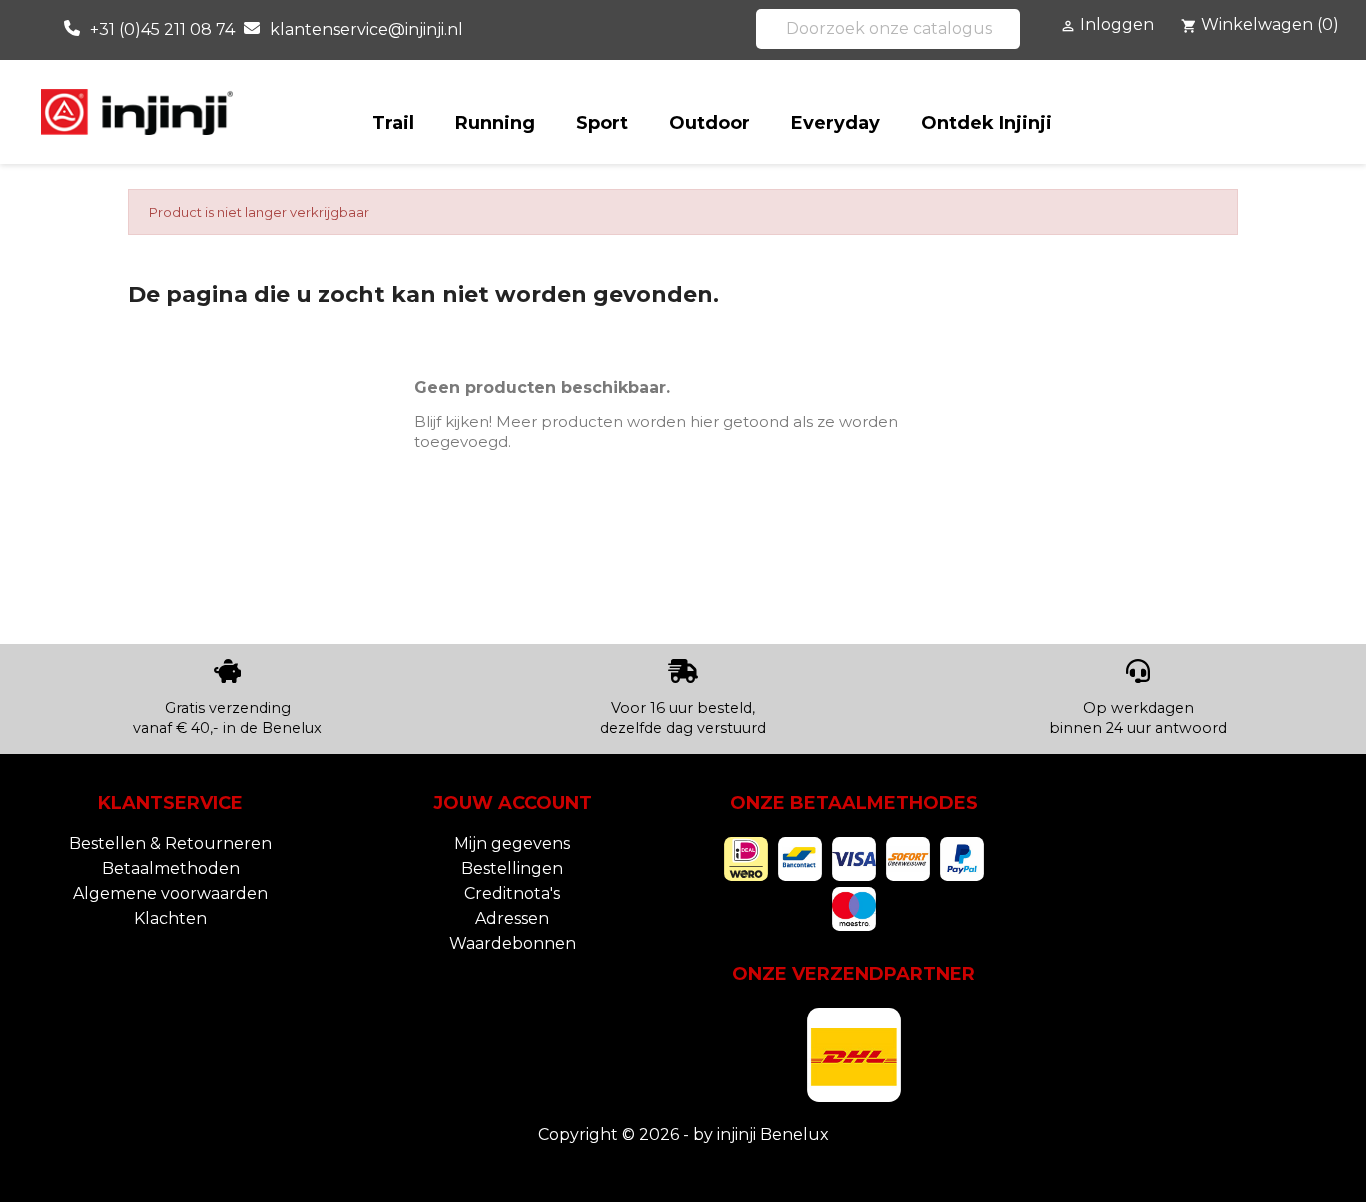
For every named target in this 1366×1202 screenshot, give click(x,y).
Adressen (512, 918)
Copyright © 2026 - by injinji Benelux (683, 1134)
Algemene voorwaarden (170, 893)
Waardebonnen (512, 943)
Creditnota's (512, 893)
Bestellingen (512, 868)
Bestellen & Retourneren (170, 843)
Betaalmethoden (171, 868)
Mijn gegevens (512, 843)
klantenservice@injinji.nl (366, 29)
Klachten (170, 918)
